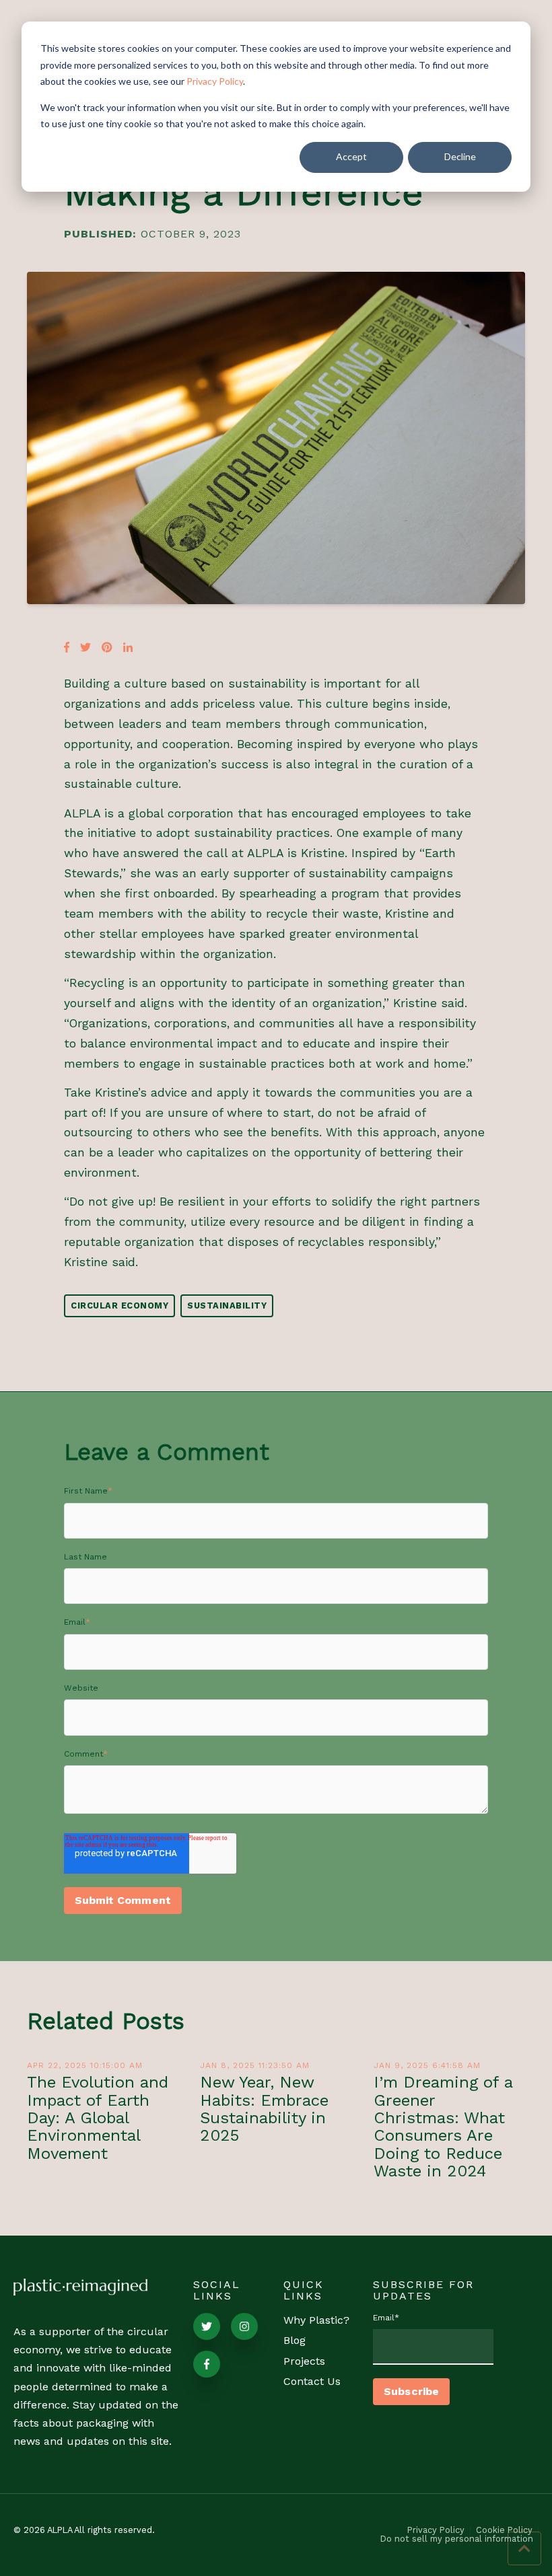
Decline (460, 156)
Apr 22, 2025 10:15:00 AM (85, 2065)
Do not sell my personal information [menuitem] (457, 2539)
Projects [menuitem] (304, 2361)
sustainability (227, 1305)
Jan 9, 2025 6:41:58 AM (427, 2065)
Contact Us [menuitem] (312, 2381)
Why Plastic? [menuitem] (316, 2320)
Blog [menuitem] (295, 2340)
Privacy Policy (215, 81)
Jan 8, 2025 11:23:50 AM (255, 2065)
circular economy (119, 1305)
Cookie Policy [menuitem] (504, 2531)
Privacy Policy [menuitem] (436, 2531)
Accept (351, 156)
